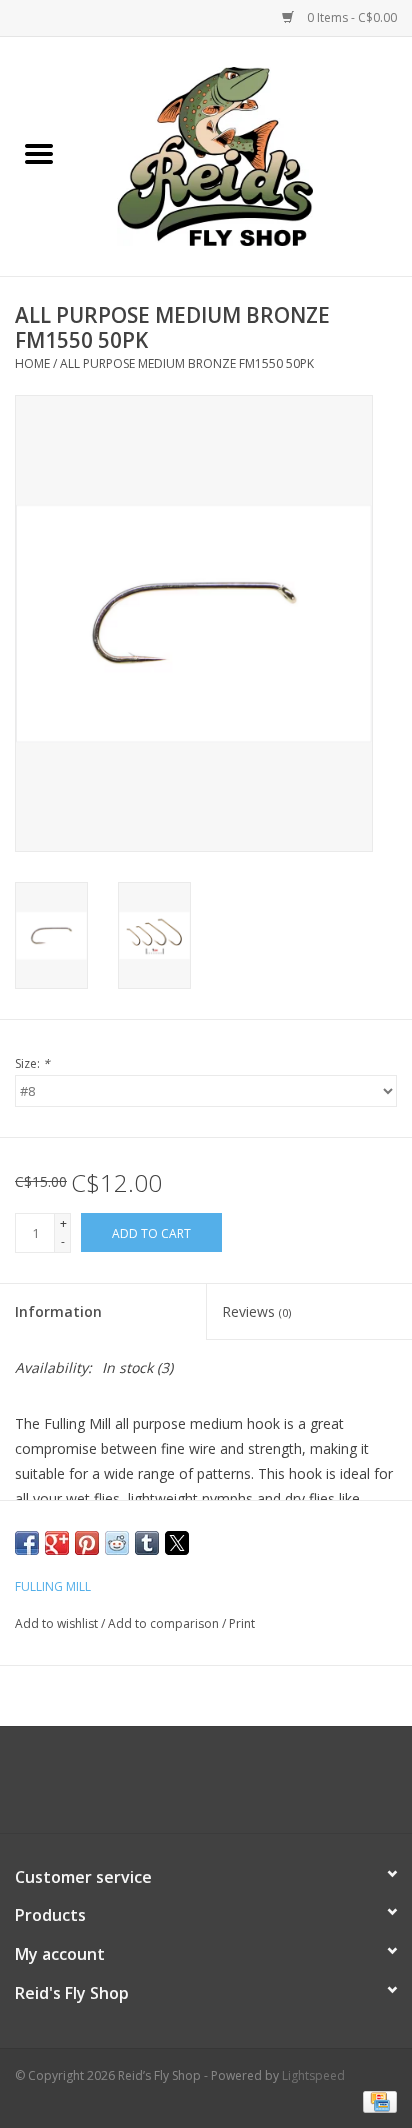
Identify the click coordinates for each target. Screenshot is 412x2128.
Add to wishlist (58, 1623)
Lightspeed (313, 2075)
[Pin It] (87, 1543)
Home (32, 363)
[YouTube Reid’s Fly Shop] (206, 1787)
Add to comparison (165, 1623)
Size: (32, 1063)
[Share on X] (177, 1543)
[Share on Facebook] (27, 1543)
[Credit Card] (376, 2100)
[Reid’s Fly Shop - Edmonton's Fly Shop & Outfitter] (245, 154)
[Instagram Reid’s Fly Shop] (242, 1787)
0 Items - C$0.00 (350, 17)
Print (242, 1623)
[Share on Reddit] (117, 1543)
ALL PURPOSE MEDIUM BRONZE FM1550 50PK (187, 363)
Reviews (256, 1311)
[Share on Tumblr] (147, 1543)
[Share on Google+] (57, 1543)
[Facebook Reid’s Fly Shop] (170, 1787)
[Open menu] (39, 153)
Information (58, 1311)
